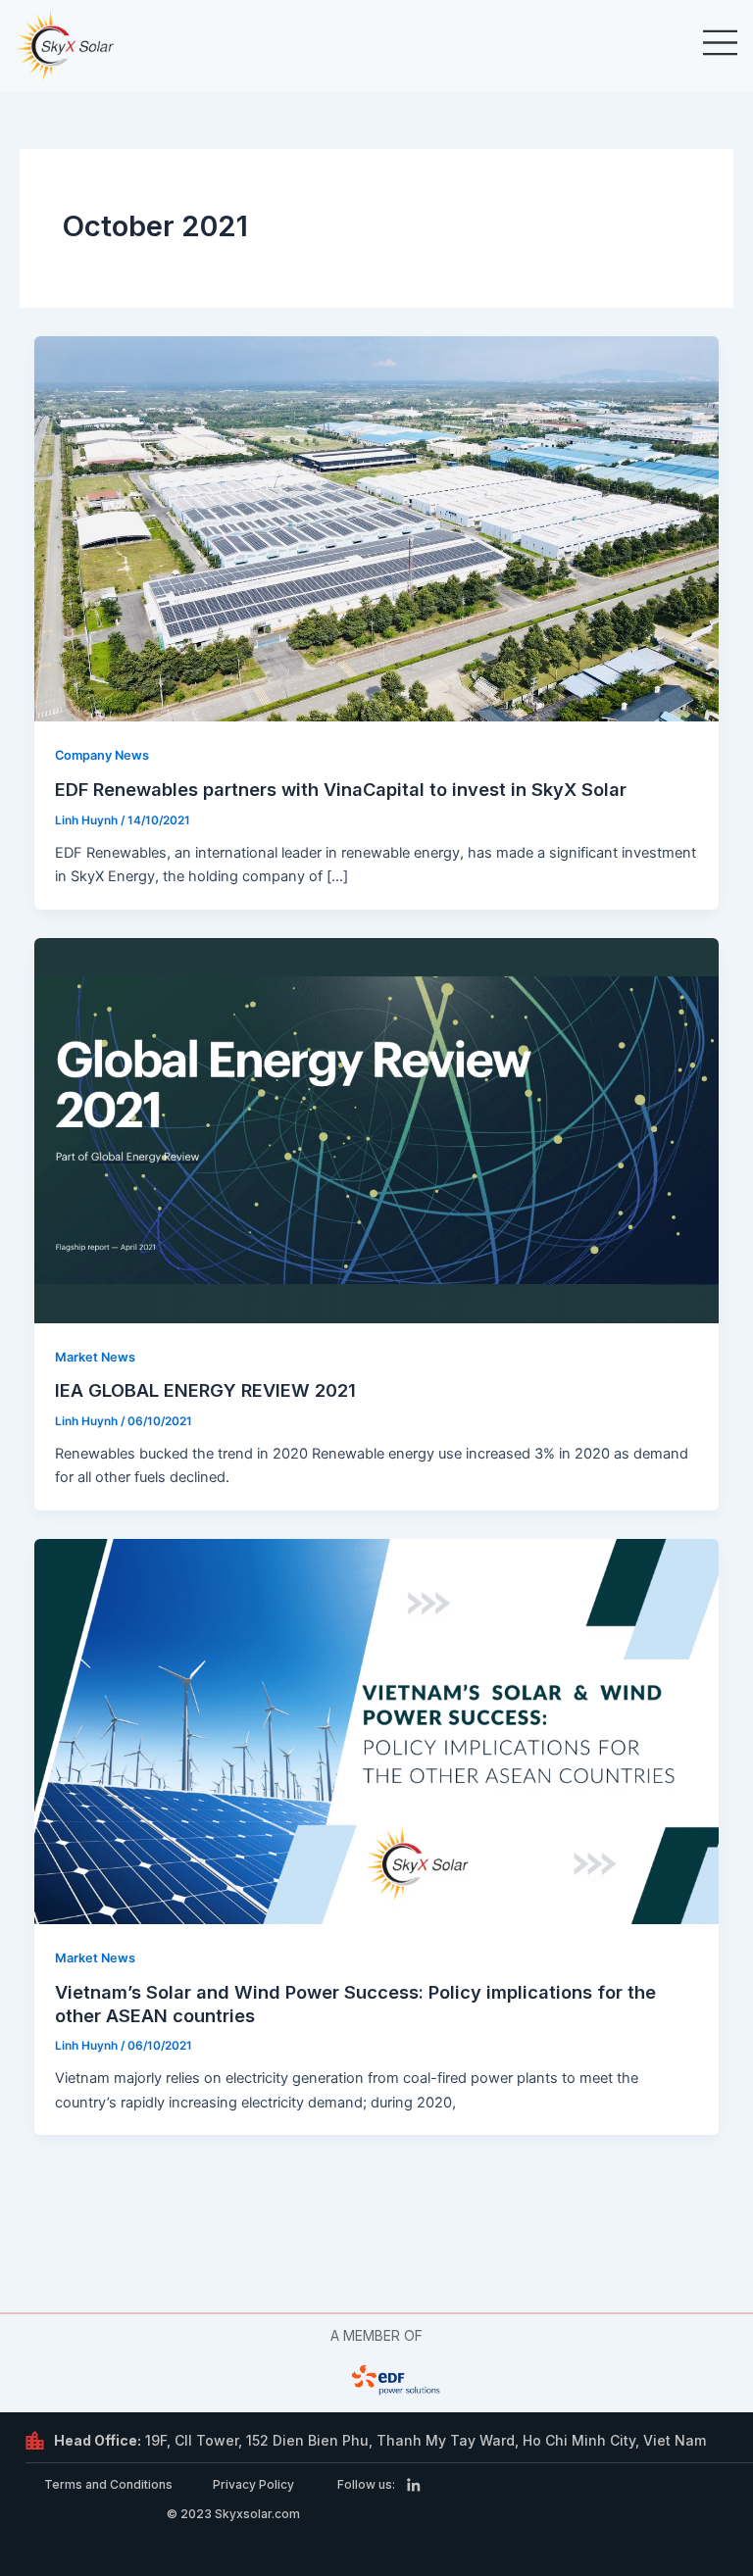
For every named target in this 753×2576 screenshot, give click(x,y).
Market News (95, 1357)
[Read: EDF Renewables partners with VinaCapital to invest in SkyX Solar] (377, 528)
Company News (102, 755)
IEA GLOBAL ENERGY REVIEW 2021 (205, 1390)
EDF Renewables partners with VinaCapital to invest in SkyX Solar (341, 789)
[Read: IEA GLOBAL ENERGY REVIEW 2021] (377, 1129)
